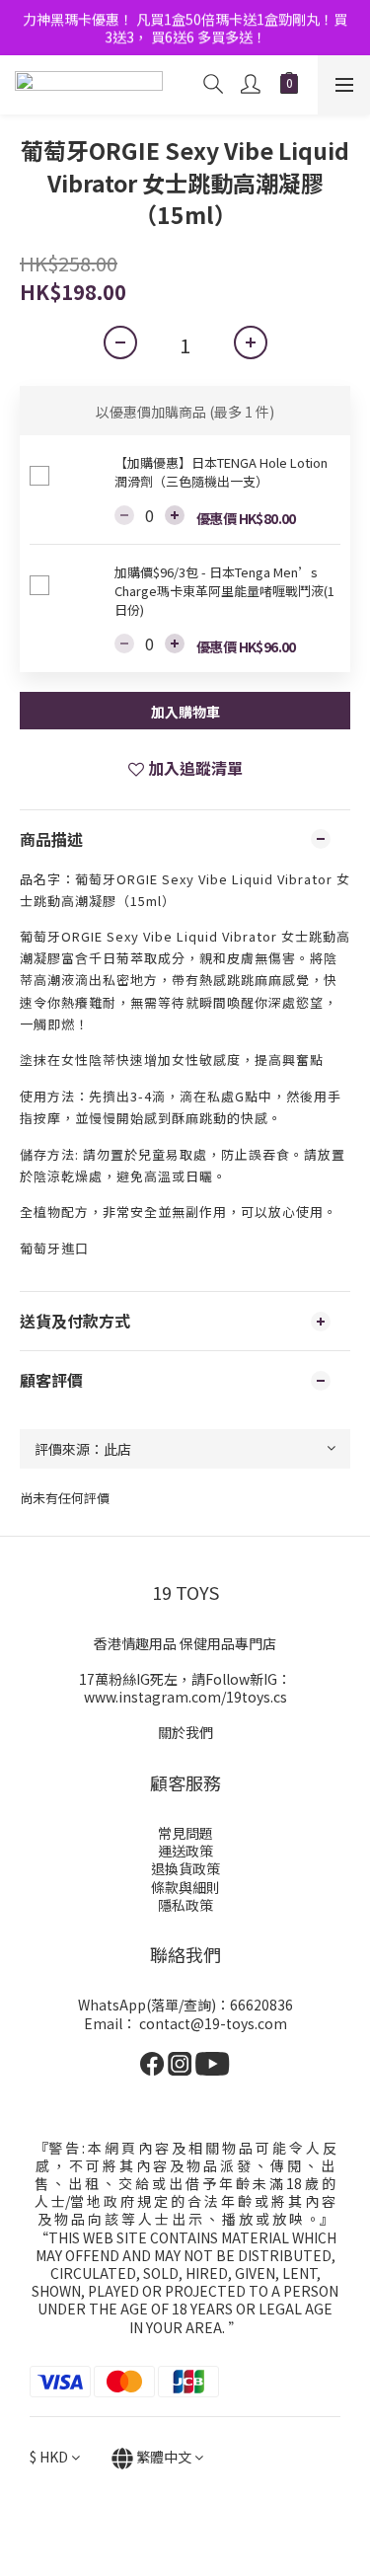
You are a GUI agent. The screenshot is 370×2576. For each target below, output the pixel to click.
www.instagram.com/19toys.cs (185, 1697)
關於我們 (185, 1732)
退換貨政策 (185, 1868)
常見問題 (185, 1833)
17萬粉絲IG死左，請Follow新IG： (185, 1679)
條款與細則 (185, 1887)
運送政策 (185, 1851)
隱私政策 (185, 1905)
